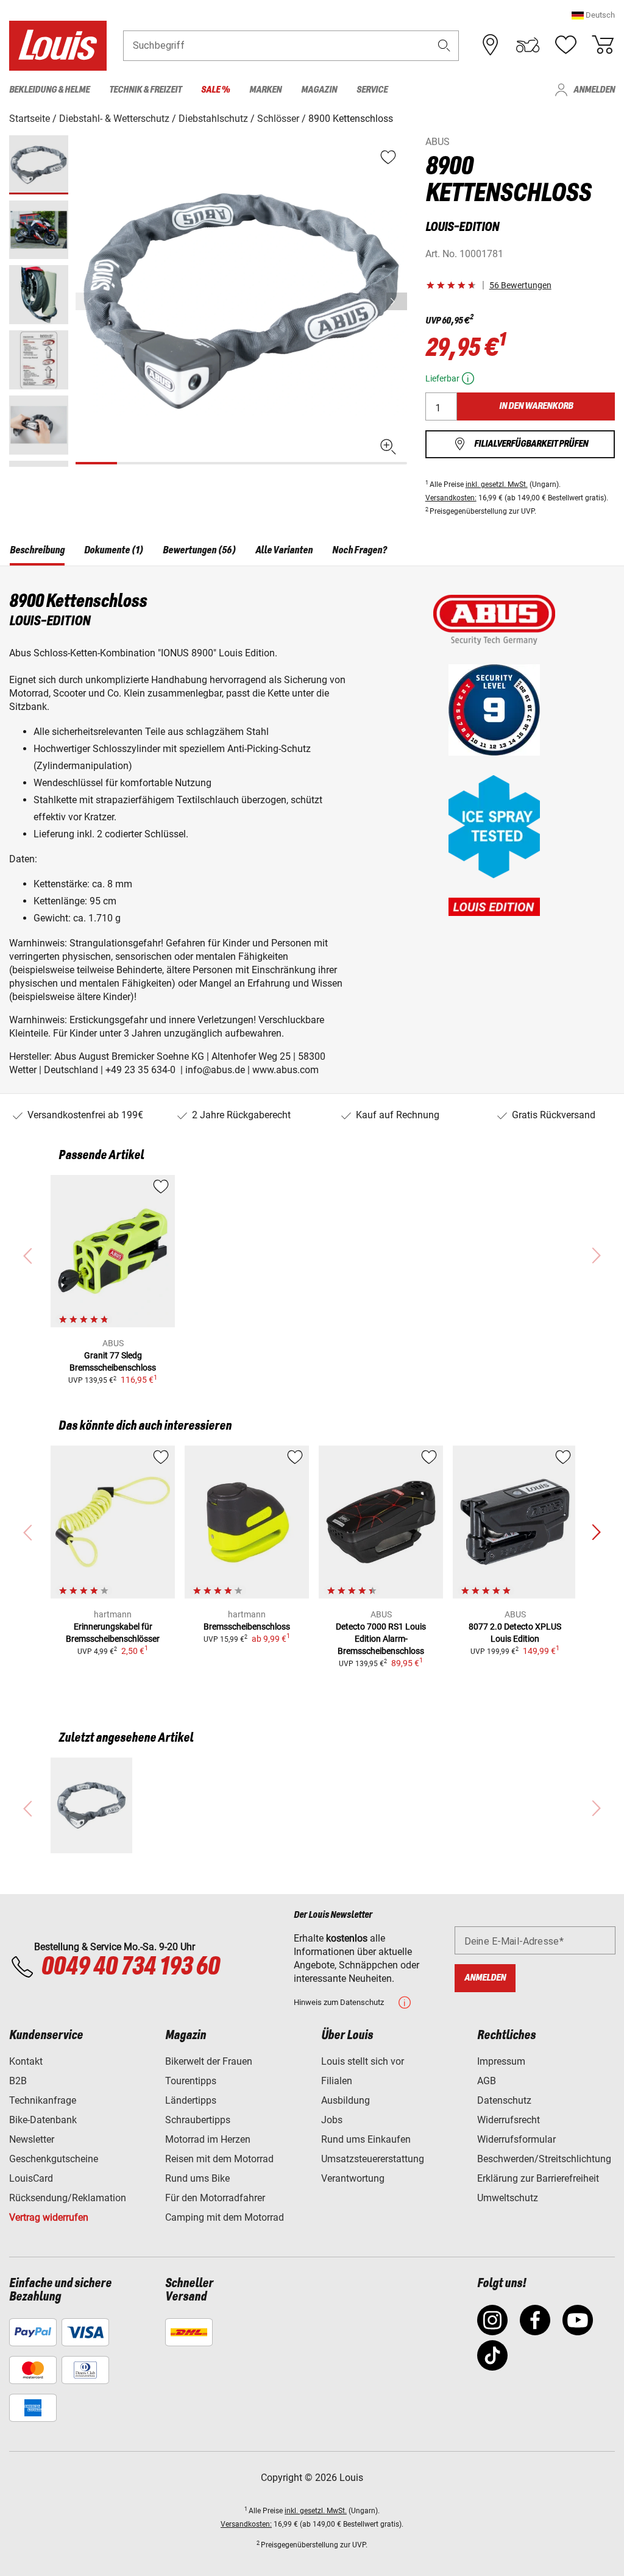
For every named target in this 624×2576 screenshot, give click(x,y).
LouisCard (31, 2178)
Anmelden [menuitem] (594, 90)
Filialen (337, 2081)
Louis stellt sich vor (363, 2061)
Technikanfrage (43, 2100)
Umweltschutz (508, 2198)
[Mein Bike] (528, 45)
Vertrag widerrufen (49, 2217)
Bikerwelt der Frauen (209, 2061)
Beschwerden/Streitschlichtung (544, 2159)
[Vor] (397, 301)
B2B (18, 2081)
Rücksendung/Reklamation (68, 2198)
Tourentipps (191, 2081)
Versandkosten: (451, 498)
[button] (593, 15)
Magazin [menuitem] (319, 90)
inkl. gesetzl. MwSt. (497, 484)
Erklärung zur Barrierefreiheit (538, 2178)
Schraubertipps (198, 2120)
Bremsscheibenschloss (247, 1627)
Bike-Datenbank (43, 2120)
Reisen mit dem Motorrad (219, 2159)
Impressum (501, 2061)
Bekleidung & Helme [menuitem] (49, 90)
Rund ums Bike (197, 2178)
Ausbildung (346, 2100)
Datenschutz (504, 2100)
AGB (487, 2081)
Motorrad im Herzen (208, 2139)
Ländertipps (191, 2100)
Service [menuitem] (372, 90)
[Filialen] (491, 45)
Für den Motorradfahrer (215, 2198)
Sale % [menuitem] (215, 90)
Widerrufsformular (516, 2139)
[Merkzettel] (565, 45)
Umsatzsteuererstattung (373, 2159)
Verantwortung (353, 2178)
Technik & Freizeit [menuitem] (145, 90)
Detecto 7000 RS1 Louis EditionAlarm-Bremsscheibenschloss (381, 1639)
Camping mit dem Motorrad (225, 2217)
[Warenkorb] (603, 45)
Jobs (332, 2120)
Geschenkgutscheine (54, 2159)
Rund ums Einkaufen (366, 2139)
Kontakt (26, 2061)
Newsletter (32, 2139)
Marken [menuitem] (265, 90)
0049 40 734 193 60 (130, 1967)
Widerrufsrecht (509, 2120)
